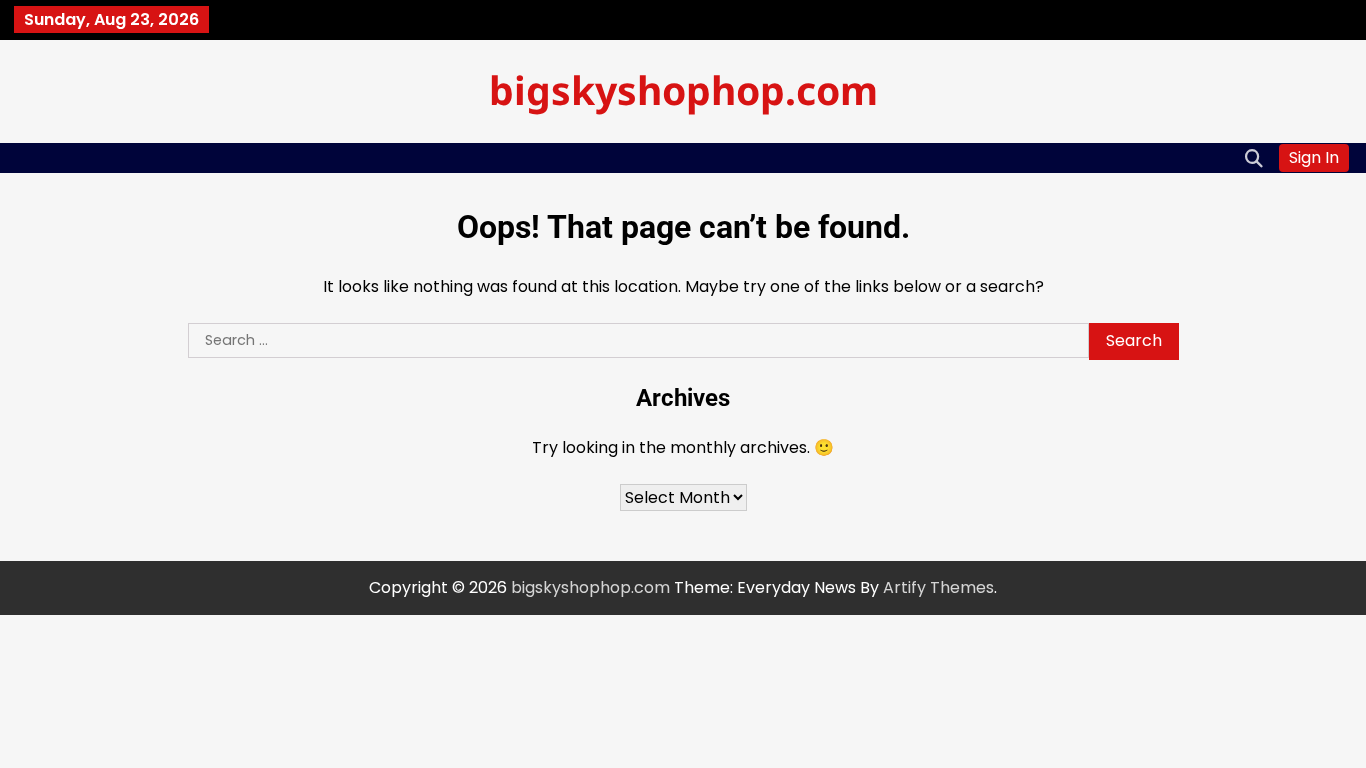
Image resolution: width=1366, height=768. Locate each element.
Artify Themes (938, 587)
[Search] (1254, 158)
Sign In (1314, 157)
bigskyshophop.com (683, 89)
